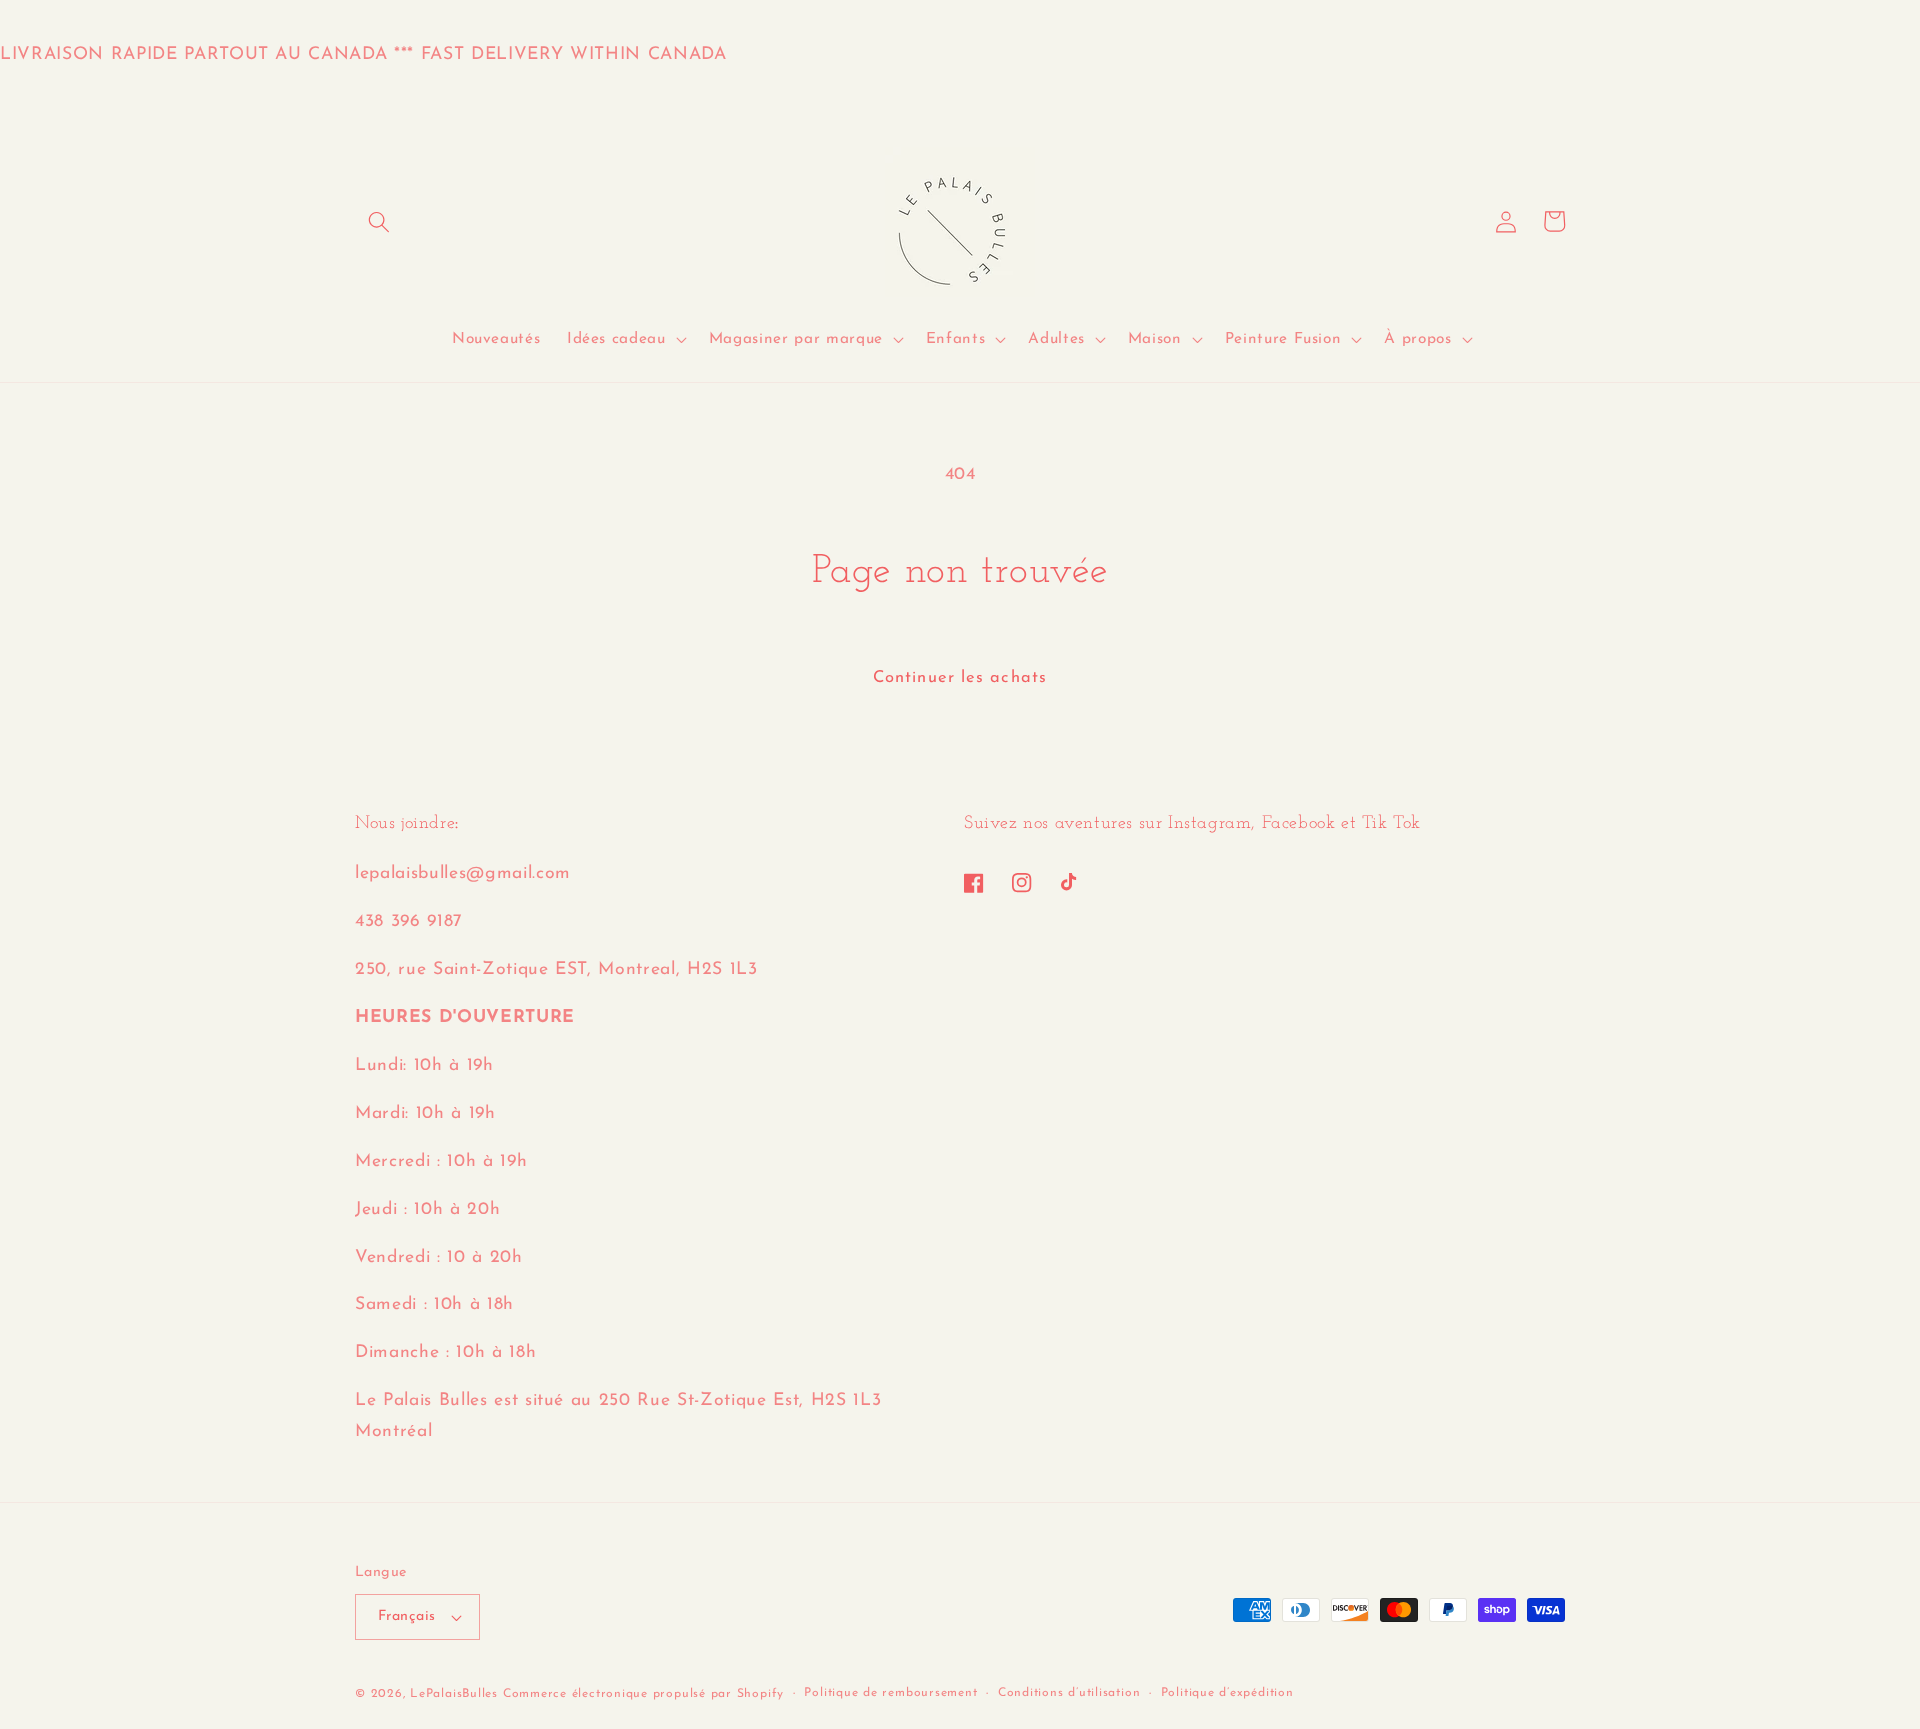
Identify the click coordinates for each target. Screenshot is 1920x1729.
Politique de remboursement (890, 1693)
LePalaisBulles (454, 1694)
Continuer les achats (960, 678)
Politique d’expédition (1227, 1693)
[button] (379, 221)
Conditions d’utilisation (1069, 1693)
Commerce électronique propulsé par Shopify (643, 1694)
